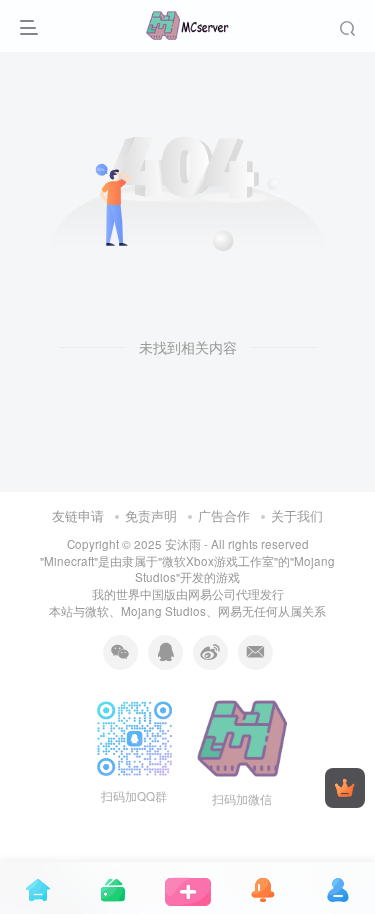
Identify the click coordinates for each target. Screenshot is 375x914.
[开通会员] (345, 788)
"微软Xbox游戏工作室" (218, 561)
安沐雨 (183, 544)
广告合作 (224, 515)
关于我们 (297, 515)
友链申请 (78, 515)
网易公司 (212, 594)
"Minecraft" (69, 561)
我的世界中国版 (134, 594)
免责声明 (151, 515)
